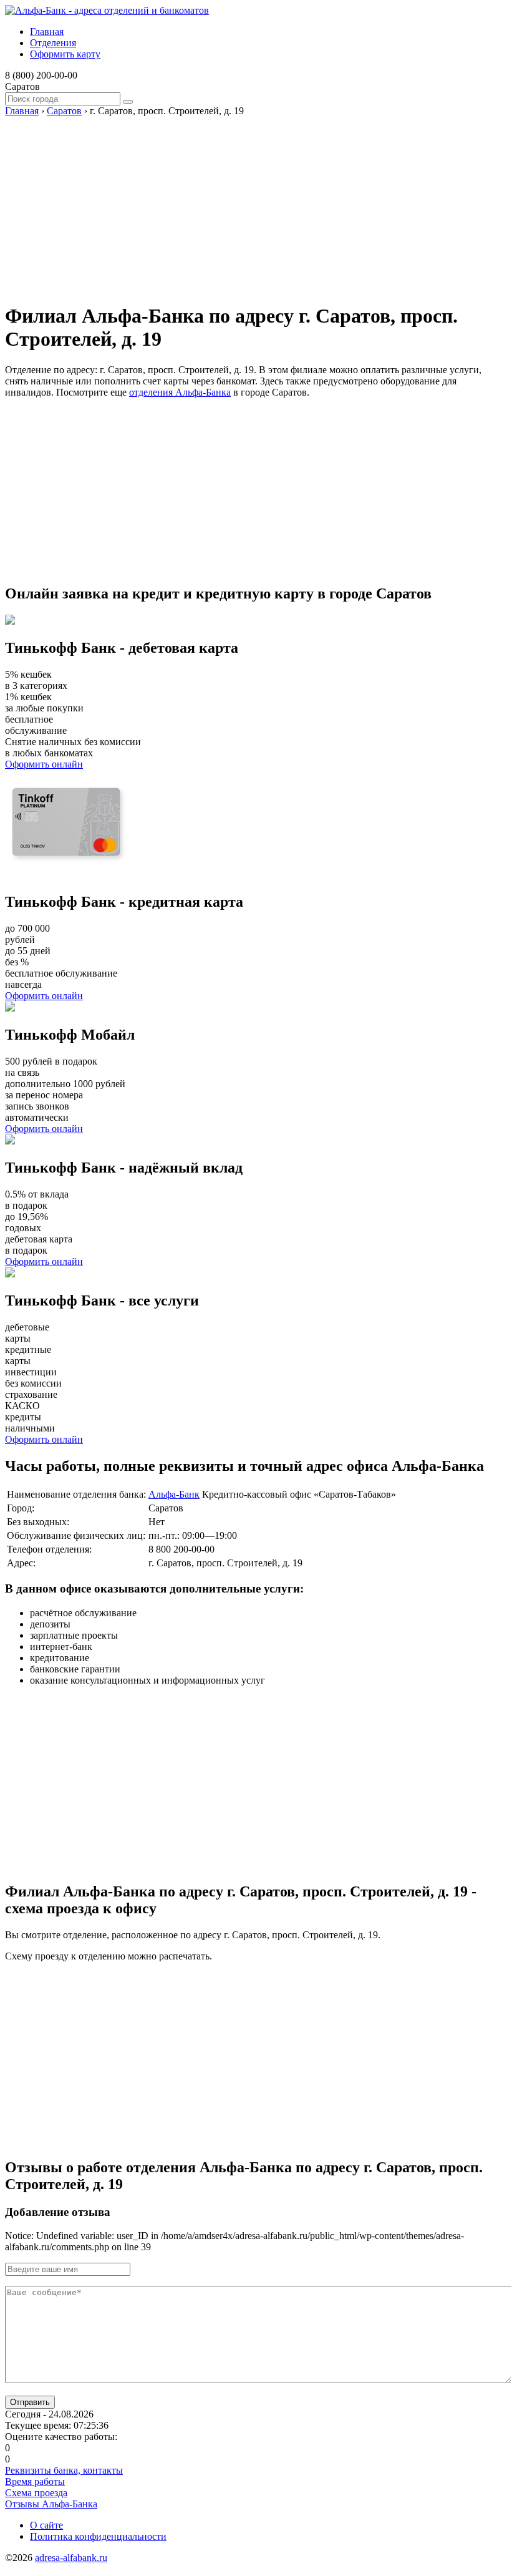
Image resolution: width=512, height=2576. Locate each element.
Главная (47, 32)
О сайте (46, 2525)
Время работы (35, 2481)
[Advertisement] (256, 204)
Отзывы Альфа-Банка (51, 2504)
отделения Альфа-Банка (180, 392)
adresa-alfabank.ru (71, 2558)
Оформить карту (65, 54)
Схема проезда (36, 2493)
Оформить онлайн (44, 764)
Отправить (30, 2402)
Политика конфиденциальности (98, 2536)
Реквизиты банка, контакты (64, 2470)
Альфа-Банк (174, 1494)
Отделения (53, 43)
